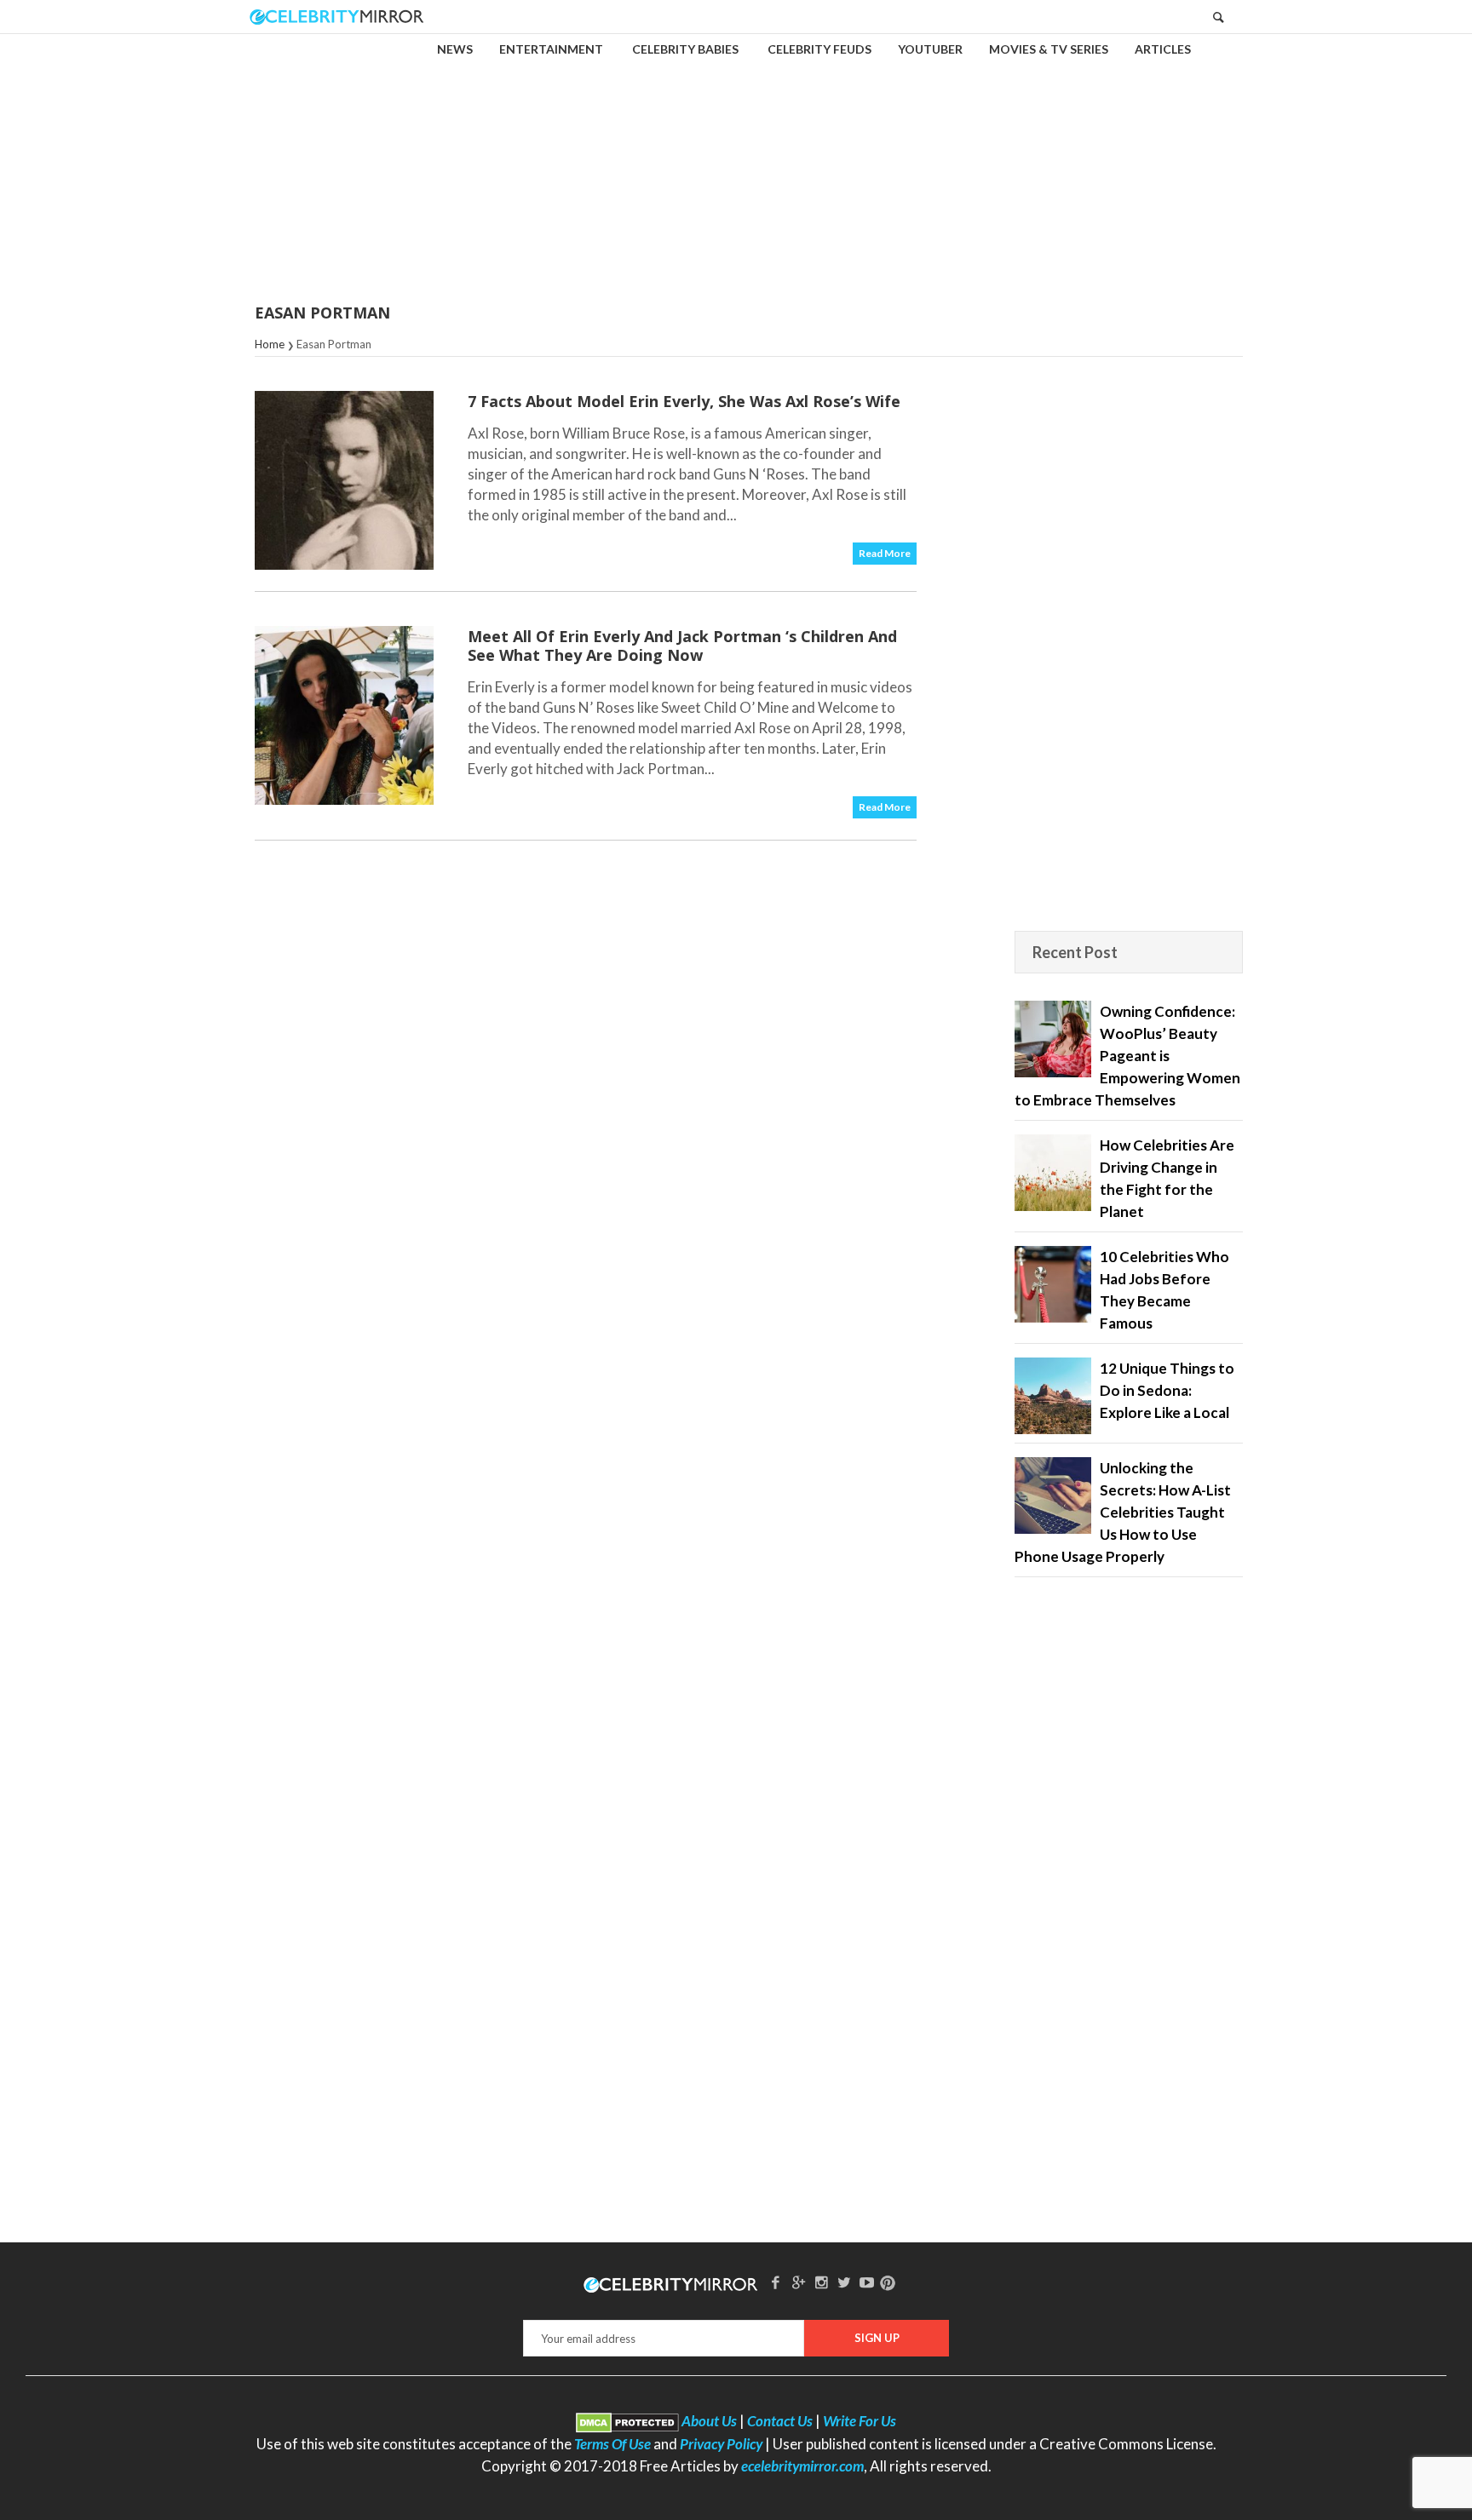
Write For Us (860, 2421)
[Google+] (798, 2282)
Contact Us (780, 2421)
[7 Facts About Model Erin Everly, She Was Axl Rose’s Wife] (344, 480)
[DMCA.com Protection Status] (627, 2421)
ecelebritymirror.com (802, 2466)
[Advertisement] (736, 157)
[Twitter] (844, 2282)
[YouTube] (867, 2282)
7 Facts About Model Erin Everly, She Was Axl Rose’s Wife (684, 401)
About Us (709, 2421)
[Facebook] (776, 2282)
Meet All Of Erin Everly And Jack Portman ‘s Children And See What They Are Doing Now (682, 646)
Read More (885, 553)
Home (270, 344)
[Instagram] (821, 2282)
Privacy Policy (721, 2444)
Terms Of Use (612, 2444)
